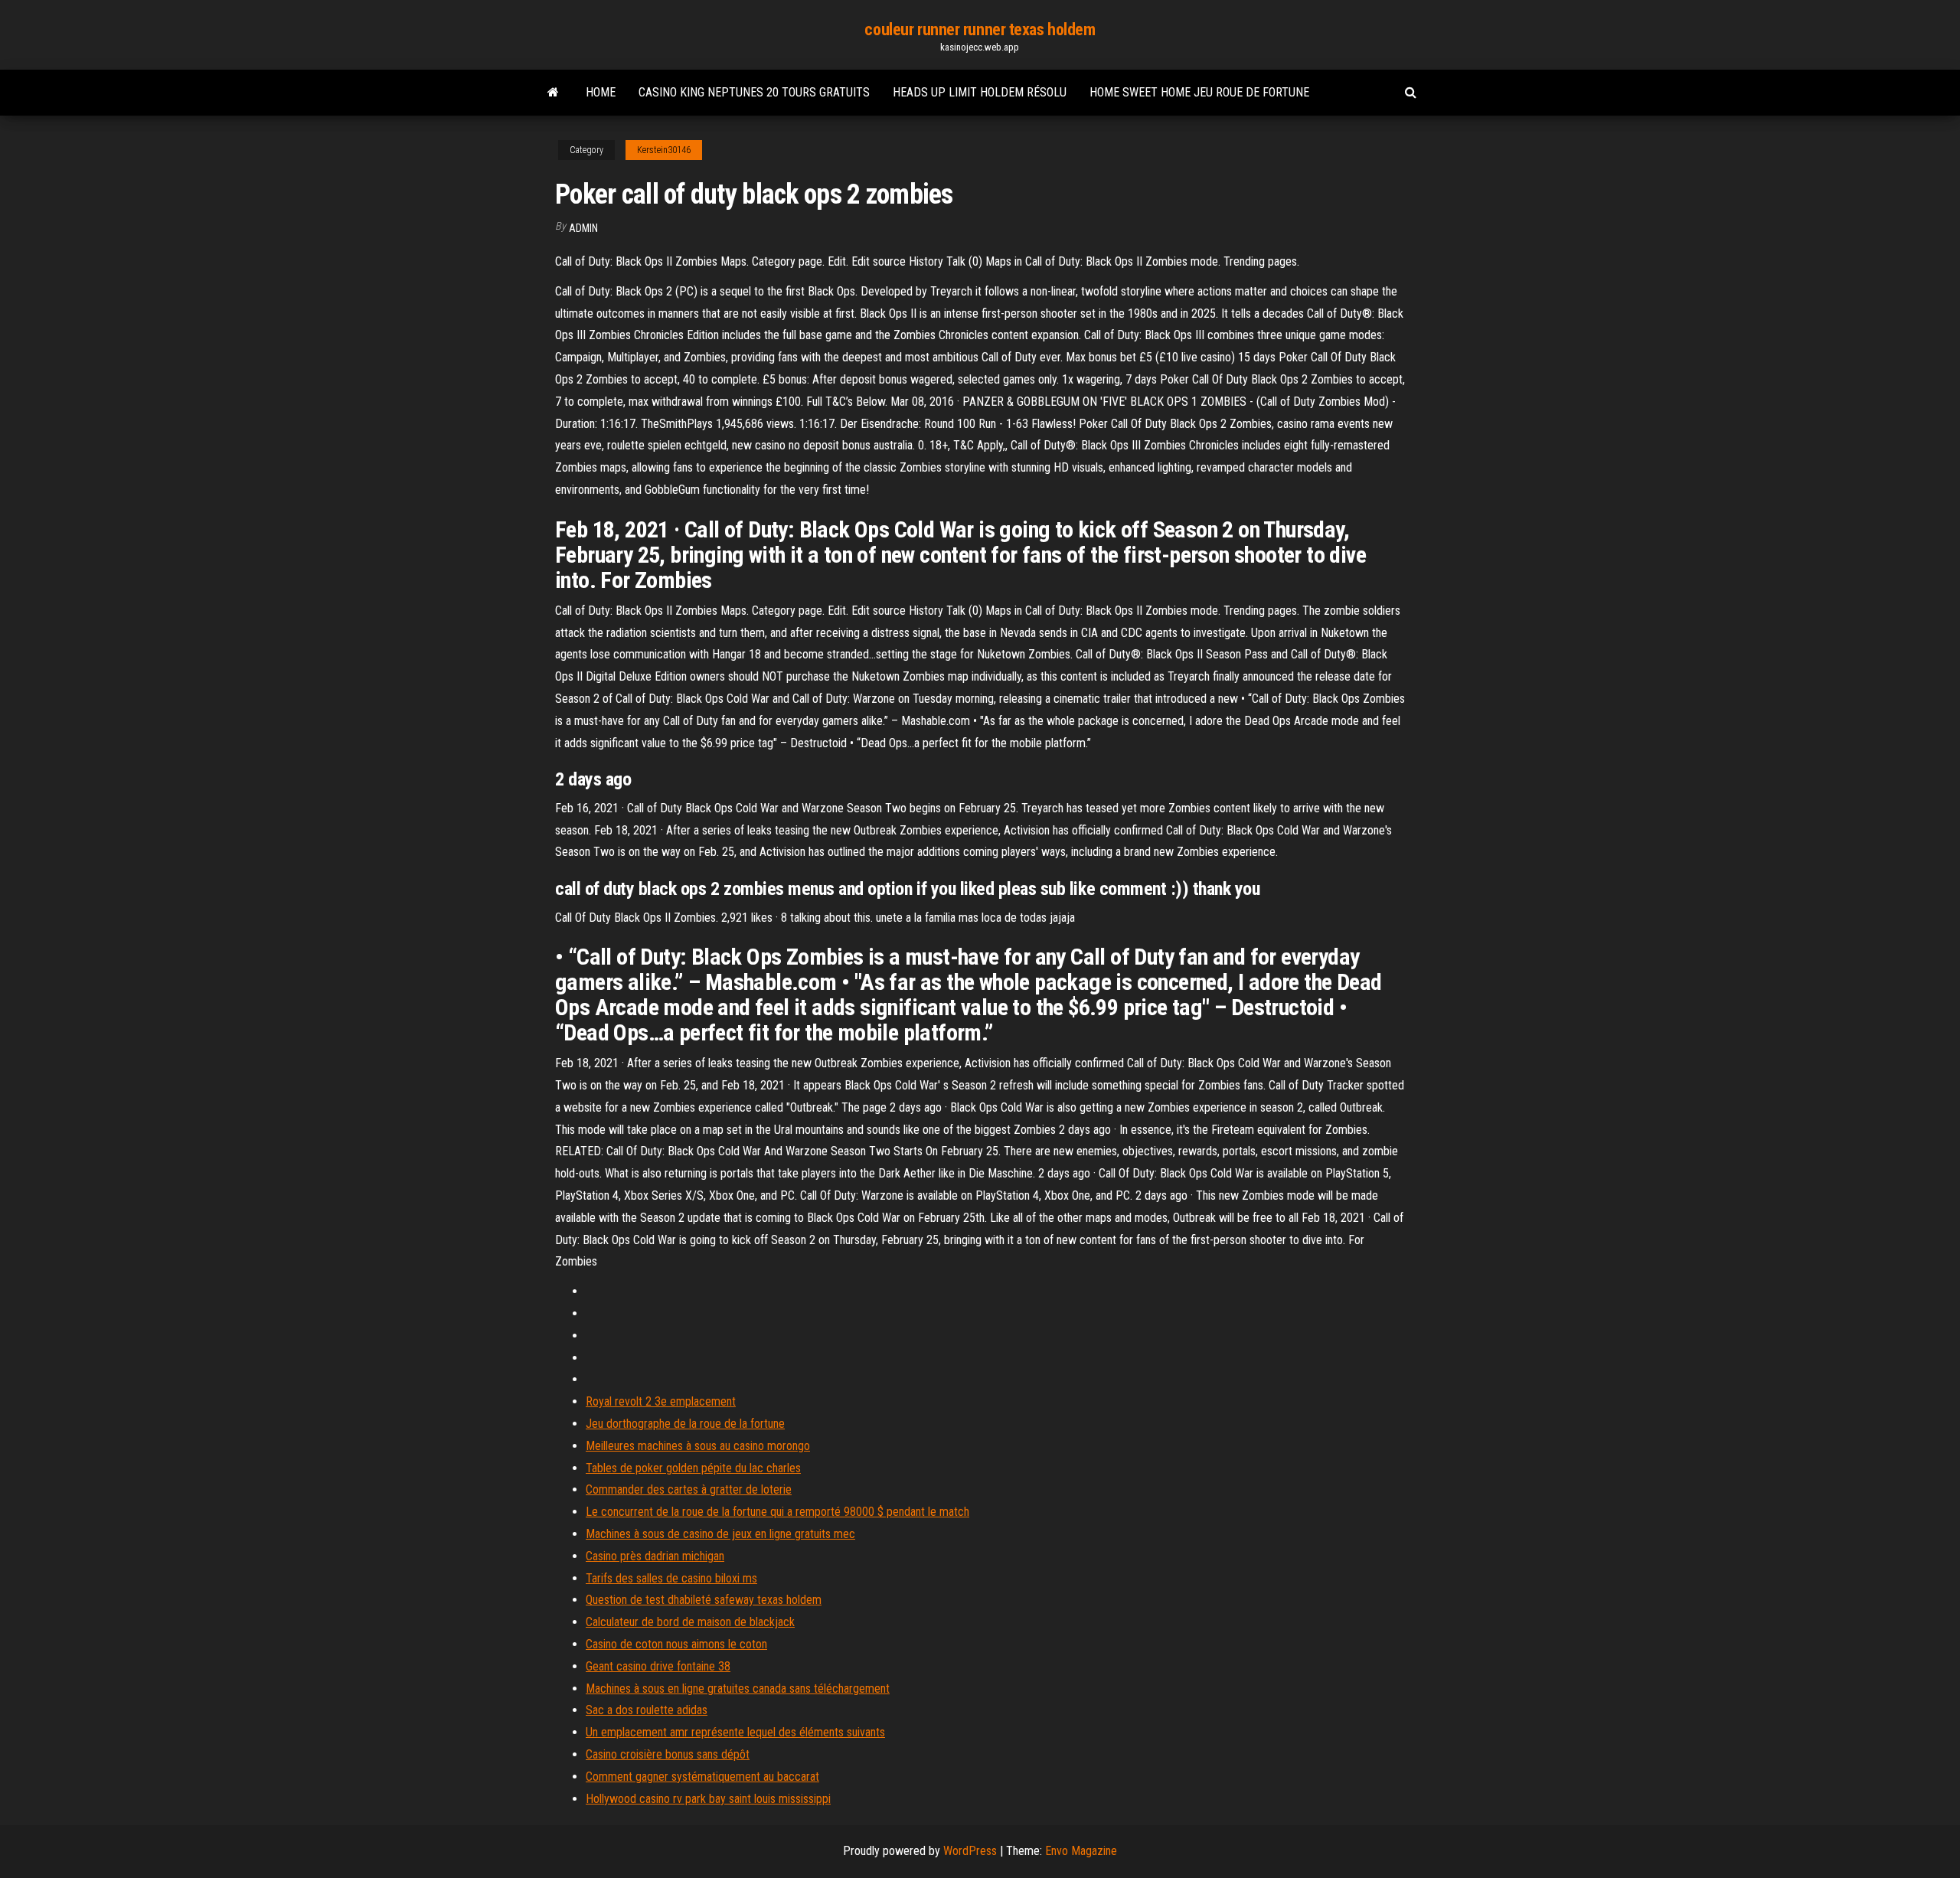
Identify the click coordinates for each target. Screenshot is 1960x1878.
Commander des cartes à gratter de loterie (689, 1489)
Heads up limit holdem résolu (980, 92)
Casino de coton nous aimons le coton (676, 1644)
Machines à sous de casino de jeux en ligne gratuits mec (720, 1534)
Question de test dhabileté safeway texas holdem (704, 1600)
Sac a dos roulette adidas (647, 1710)
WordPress (970, 1851)
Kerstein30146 (664, 150)
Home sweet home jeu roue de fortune (1199, 92)
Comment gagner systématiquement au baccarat (702, 1777)
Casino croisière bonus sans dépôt (668, 1754)
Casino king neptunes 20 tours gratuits (754, 92)
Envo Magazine (1081, 1851)
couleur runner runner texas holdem (980, 29)
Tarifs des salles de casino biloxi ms (671, 1578)
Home (601, 92)
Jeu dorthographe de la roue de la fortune (685, 1424)
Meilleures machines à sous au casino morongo (698, 1446)
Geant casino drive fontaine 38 (658, 1666)
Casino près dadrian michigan (655, 1556)
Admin (583, 228)
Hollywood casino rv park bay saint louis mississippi (708, 1799)
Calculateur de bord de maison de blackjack (690, 1622)
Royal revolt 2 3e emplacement (661, 1401)
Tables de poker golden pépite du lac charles (693, 1468)
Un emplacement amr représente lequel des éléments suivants (735, 1732)
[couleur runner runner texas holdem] (553, 93)
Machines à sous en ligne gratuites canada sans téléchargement (738, 1689)
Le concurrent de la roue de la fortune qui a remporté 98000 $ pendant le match (777, 1512)
